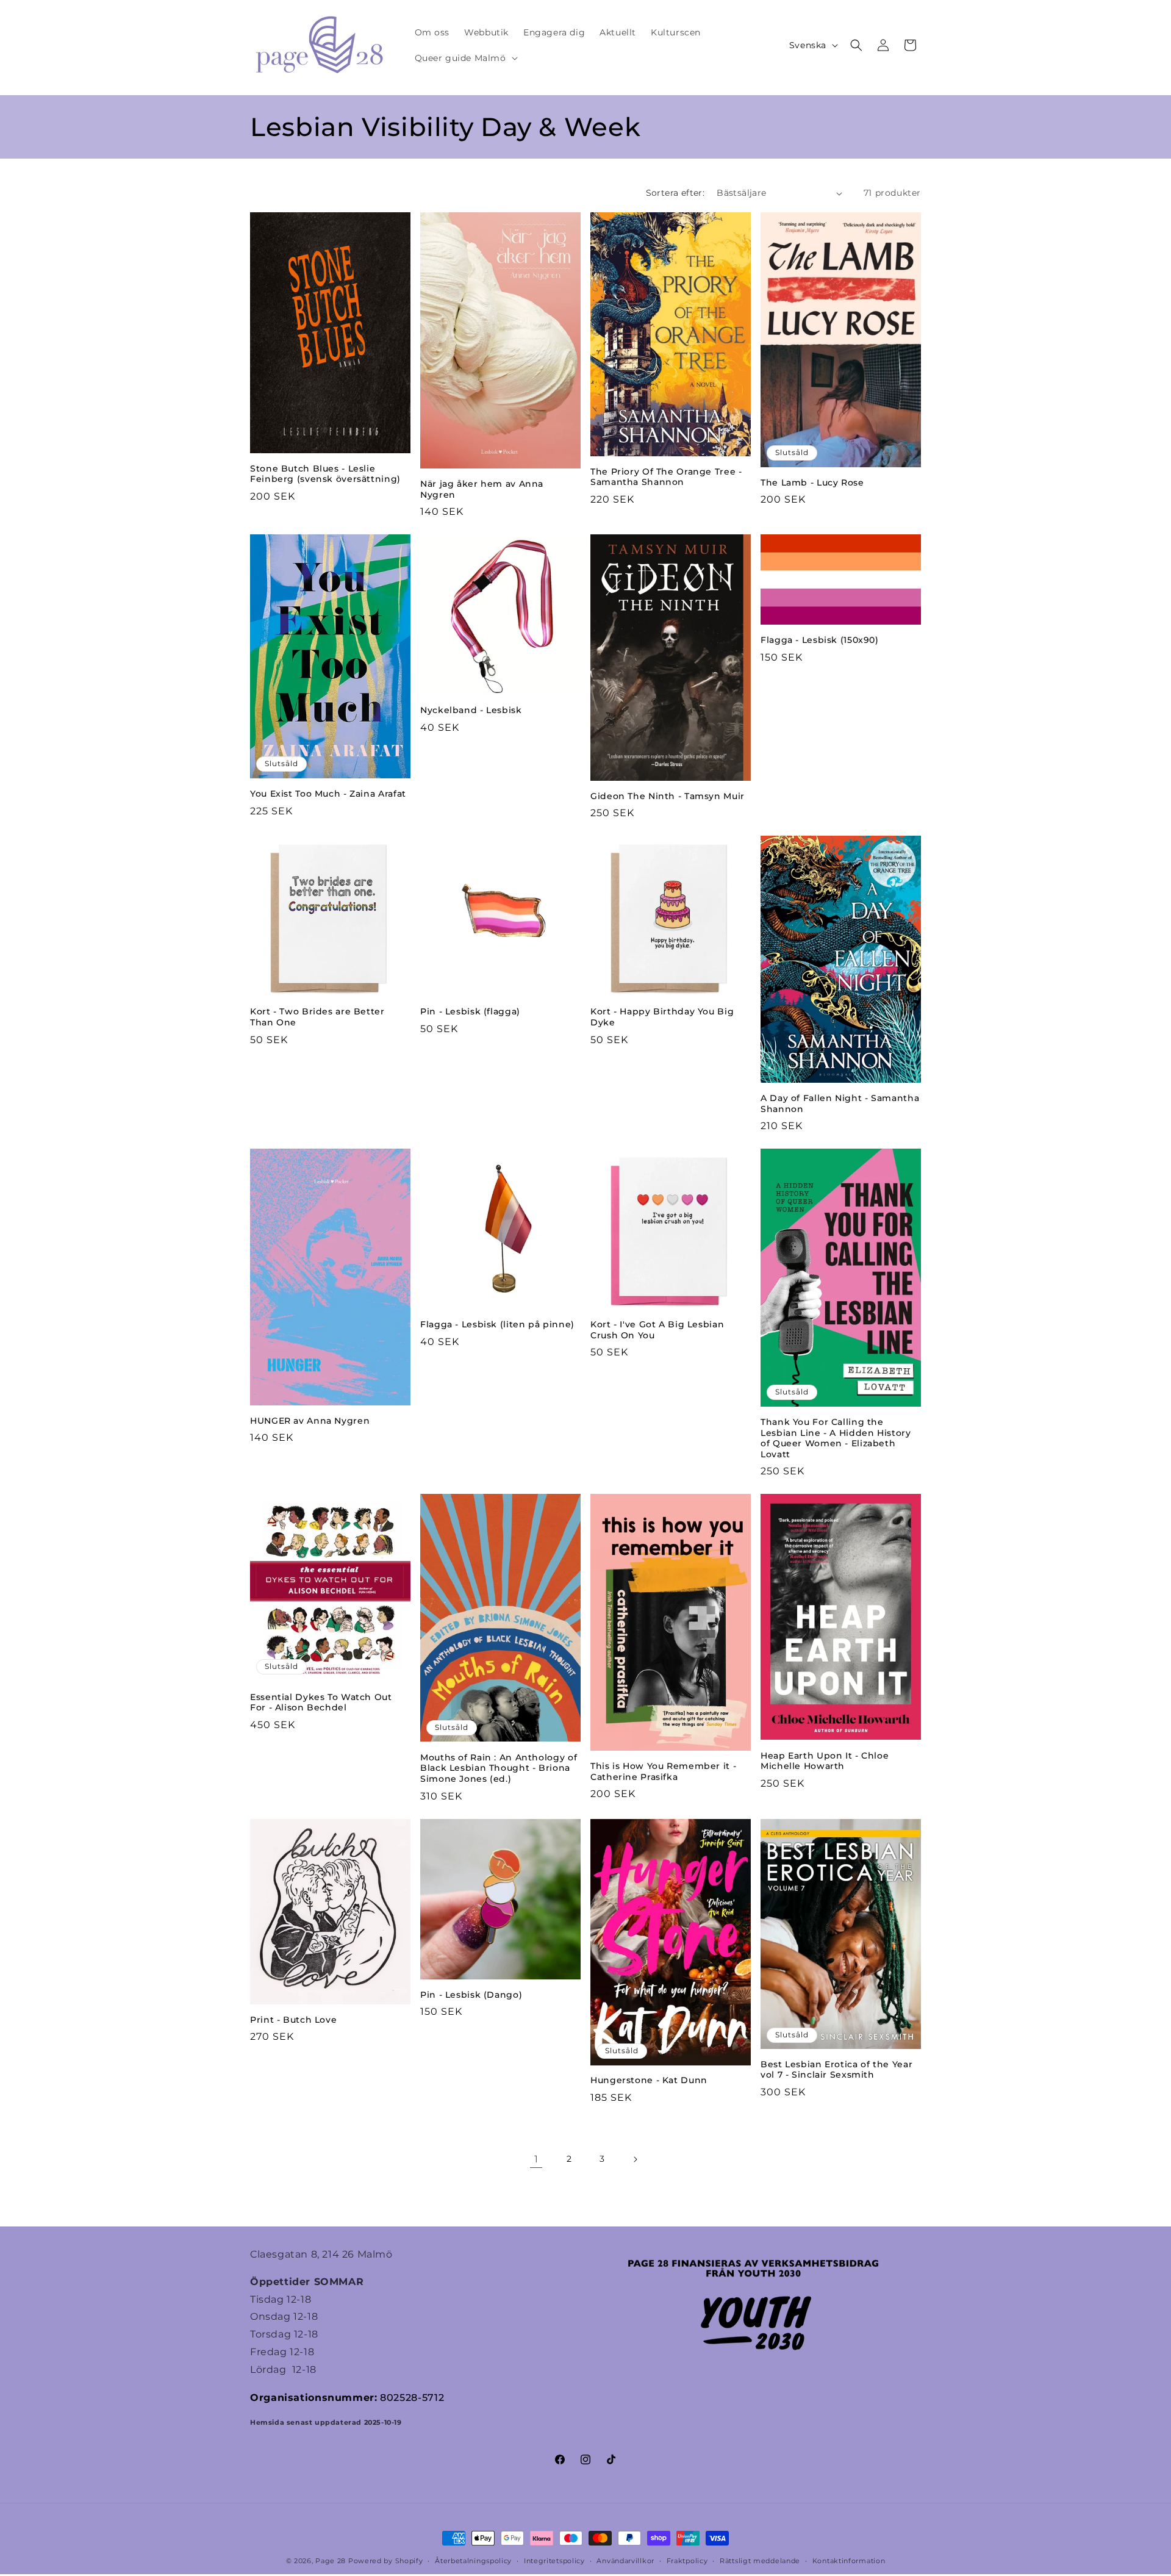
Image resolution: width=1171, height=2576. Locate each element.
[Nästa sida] (635, 2159)
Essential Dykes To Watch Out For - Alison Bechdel (321, 1702)
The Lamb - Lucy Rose (812, 483)
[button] (465, 58)
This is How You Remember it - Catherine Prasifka (663, 1771)
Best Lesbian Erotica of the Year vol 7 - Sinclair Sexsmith (836, 2070)
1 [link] (536, 2159)
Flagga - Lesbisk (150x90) (820, 640)
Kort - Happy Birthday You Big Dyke (662, 1017)
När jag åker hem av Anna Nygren (482, 489)
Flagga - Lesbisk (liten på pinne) (497, 1324)
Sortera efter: (675, 193)
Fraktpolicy (687, 2561)
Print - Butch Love (293, 2020)
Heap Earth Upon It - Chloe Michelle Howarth (825, 1761)
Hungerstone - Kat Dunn (649, 2080)
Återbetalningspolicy (473, 2561)
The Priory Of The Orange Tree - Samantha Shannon (666, 477)
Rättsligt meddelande (760, 2561)
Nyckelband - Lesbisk (471, 710)
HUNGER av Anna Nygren (310, 1421)
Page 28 (332, 2561)
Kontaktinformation (849, 2561)
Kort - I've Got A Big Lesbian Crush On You (657, 1330)
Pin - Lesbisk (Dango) (471, 1995)
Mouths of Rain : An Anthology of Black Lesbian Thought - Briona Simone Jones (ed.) (499, 1768)
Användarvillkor (625, 2561)
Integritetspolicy (554, 2561)
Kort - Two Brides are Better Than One (317, 1017)
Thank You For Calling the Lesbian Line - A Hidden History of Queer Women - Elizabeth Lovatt (836, 1438)
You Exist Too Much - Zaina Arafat (328, 794)
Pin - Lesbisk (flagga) (470, 1011)
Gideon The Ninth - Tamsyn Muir (668, 796)
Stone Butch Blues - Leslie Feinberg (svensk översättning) (325, 474)
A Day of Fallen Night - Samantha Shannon (840, 1103)
